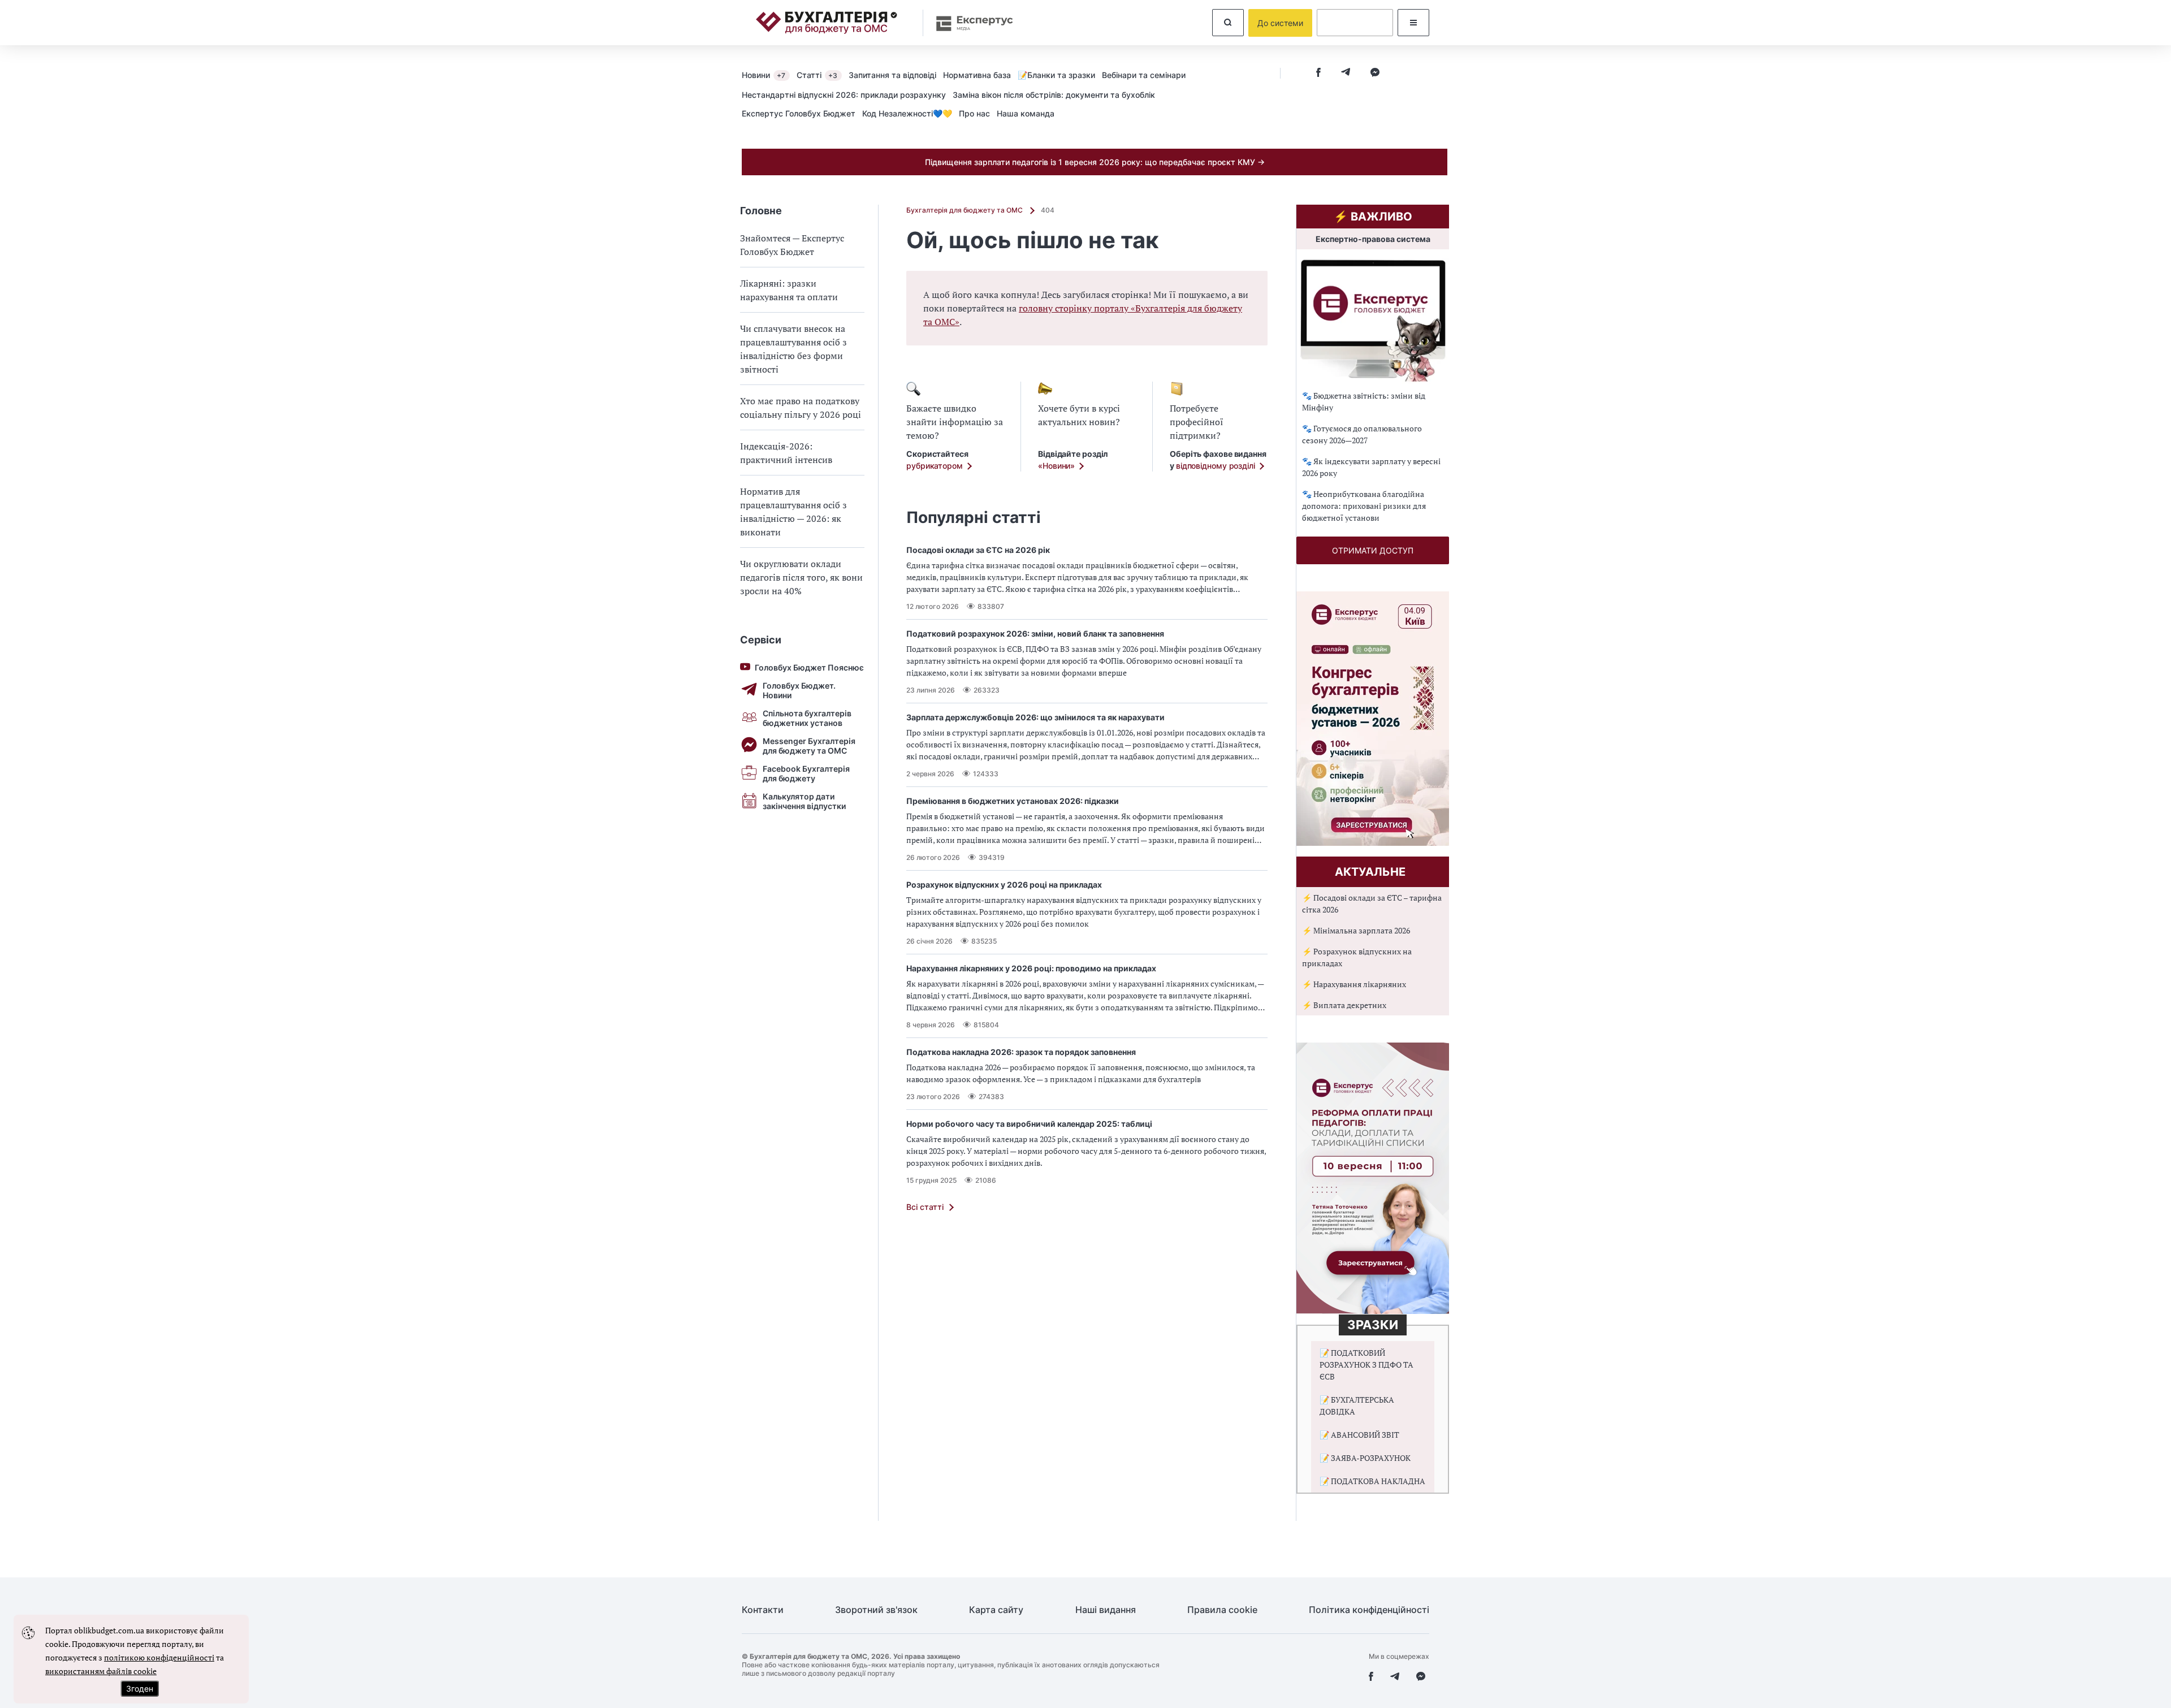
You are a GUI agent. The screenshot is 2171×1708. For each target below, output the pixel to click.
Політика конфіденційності (1369, 1610)
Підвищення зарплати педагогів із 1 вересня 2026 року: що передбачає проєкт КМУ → (1095, 162)
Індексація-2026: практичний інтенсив (786, 453)
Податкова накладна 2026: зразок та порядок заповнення (1021, 1052)
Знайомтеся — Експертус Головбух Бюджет (792, 245)
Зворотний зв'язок (876, 1610)
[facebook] (1318, 73)
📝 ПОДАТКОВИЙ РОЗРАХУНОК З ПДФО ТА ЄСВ (1366, 1365)
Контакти (763, 1610)
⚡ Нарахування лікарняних (1354, 984)
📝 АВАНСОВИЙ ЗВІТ (1359, 1435)
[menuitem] (769, 75)
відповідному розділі (1216, 466)
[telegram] (1346, 73)
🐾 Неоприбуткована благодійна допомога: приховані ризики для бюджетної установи (1364, 506)
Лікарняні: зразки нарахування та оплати (789, 290)
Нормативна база (977, 75)
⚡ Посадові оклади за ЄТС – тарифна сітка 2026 (1372, 903)
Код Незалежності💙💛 (907, 113)
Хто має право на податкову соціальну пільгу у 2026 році (801, 408)
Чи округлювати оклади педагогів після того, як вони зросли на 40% (801, 577)
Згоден (140, 1688)
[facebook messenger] (1375, 73)
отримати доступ (1373, 550)
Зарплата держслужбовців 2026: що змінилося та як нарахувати (1035, 717)
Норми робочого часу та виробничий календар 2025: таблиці (1029, 1124)
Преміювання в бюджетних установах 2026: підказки (1013, 801)
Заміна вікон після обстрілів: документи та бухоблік (1054, 95)
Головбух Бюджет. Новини (799, 690)
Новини (764, 75)
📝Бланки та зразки (1056, 75)
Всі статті (925, 1207)
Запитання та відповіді (892, 75)
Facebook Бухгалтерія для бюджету (806, 773)
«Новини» (1056, 466)
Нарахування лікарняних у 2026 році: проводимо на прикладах (1031, 968)
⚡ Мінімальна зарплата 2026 (1356, 930)
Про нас (974, 113)
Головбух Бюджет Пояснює (809, 667)
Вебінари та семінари (1144, 75)
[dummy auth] (1355, 23)
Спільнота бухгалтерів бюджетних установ (807, 718)
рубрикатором (935, 466)
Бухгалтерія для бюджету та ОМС (965, 210)
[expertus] (969, 23)
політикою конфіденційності (159, 1657)
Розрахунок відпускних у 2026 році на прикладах (1004, 885)
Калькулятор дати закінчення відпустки (804, 801)
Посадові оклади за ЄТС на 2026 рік (978, 550)
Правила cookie (1222, 1610)
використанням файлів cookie (101, 1671)
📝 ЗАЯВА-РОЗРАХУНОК (1365, 1458)
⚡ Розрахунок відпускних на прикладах (1357, 957)
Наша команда (1026, 113)
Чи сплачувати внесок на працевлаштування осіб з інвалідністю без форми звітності (793, 349)
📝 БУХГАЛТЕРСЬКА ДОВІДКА (1357, 1406)
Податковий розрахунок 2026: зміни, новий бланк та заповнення (1035, 634)
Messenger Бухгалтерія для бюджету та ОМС (809, 746)
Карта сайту (996, 1610)
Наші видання (1106, 1610)
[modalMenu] (1413, 23)
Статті (817, 75)
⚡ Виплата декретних (1344, 1005)
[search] (1228, 23)
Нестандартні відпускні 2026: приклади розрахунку (844, 95)
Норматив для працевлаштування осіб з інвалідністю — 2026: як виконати (793, 512)
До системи (1280, 23)
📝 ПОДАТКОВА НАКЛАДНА (1372, 1481)
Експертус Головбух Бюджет (799, 113)
